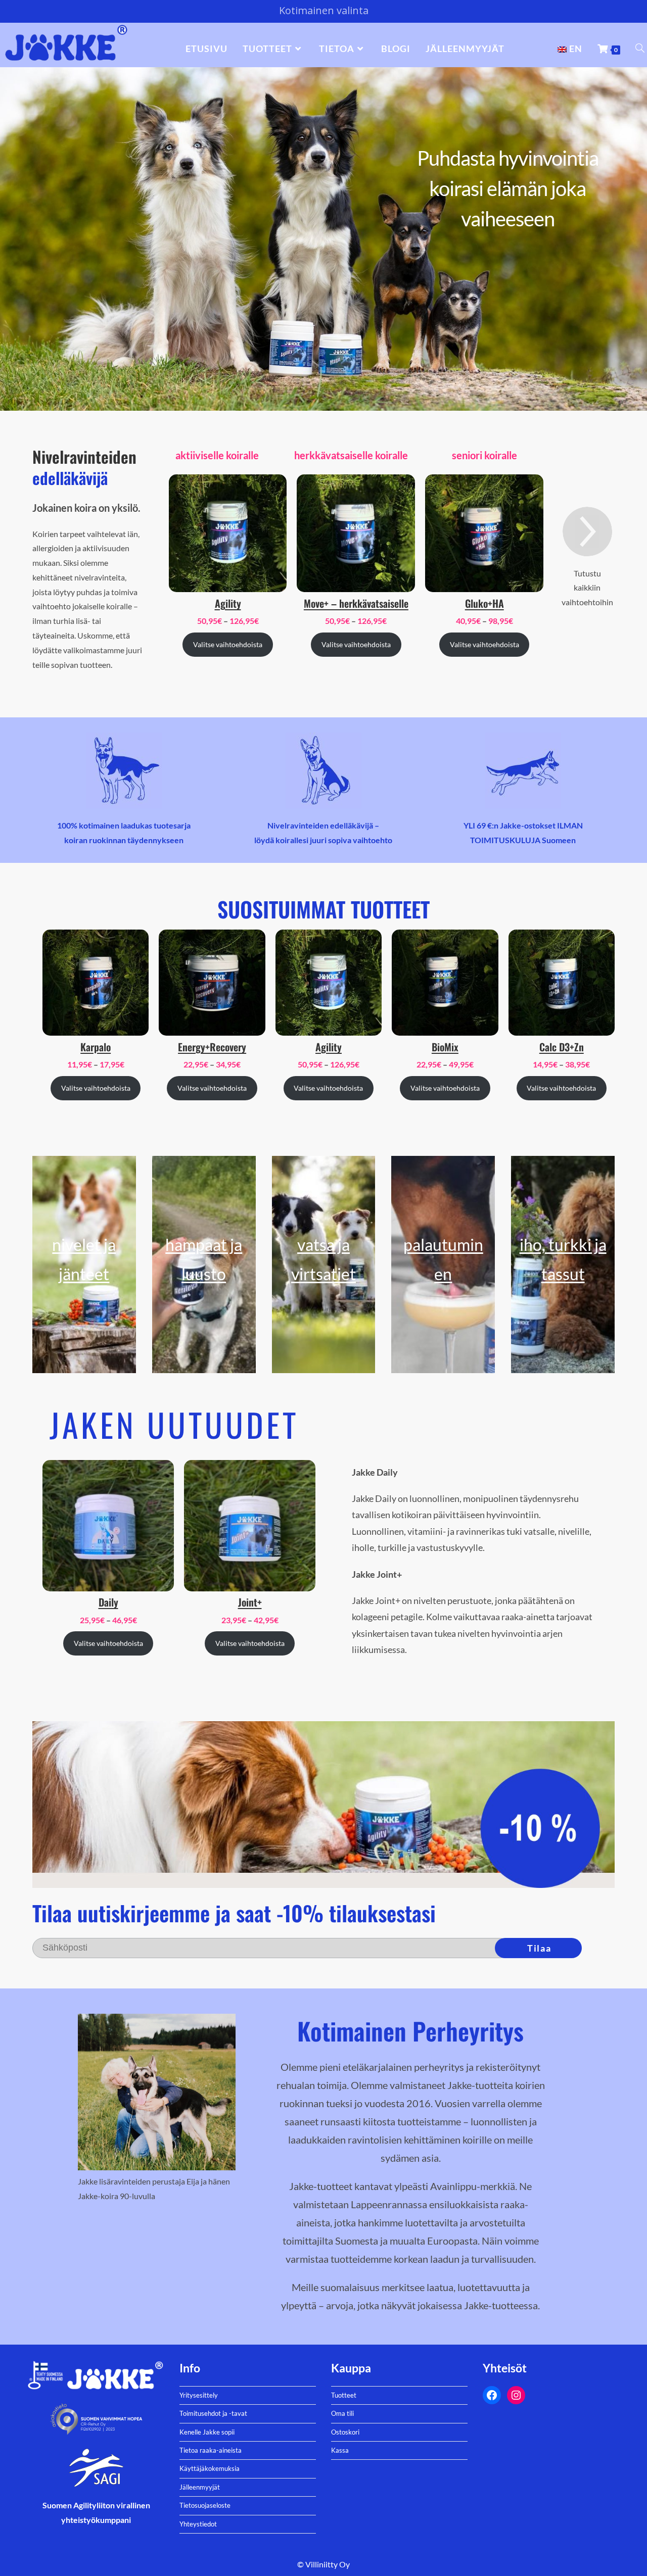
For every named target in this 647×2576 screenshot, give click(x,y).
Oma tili (342, 2413)
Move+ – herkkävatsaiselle (356, 603)
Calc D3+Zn (562, 1047)
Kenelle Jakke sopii (207, 2432)
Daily (108, 1602)
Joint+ (250, 1602)
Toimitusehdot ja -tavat (213, 2413)
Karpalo (96, 1047)
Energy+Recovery (212, 1047)
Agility (228, 603)
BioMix (445, 1047)
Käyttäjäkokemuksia (210, 2468)
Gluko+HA (484, 603)
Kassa (340, 2450)
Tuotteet (344, 2395)
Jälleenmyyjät (200, 2487)
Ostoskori (345, 2432)
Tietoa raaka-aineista (211, 2450)
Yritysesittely (199, 2395)
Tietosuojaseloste (205, 2505)
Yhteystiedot (198, 2524)
